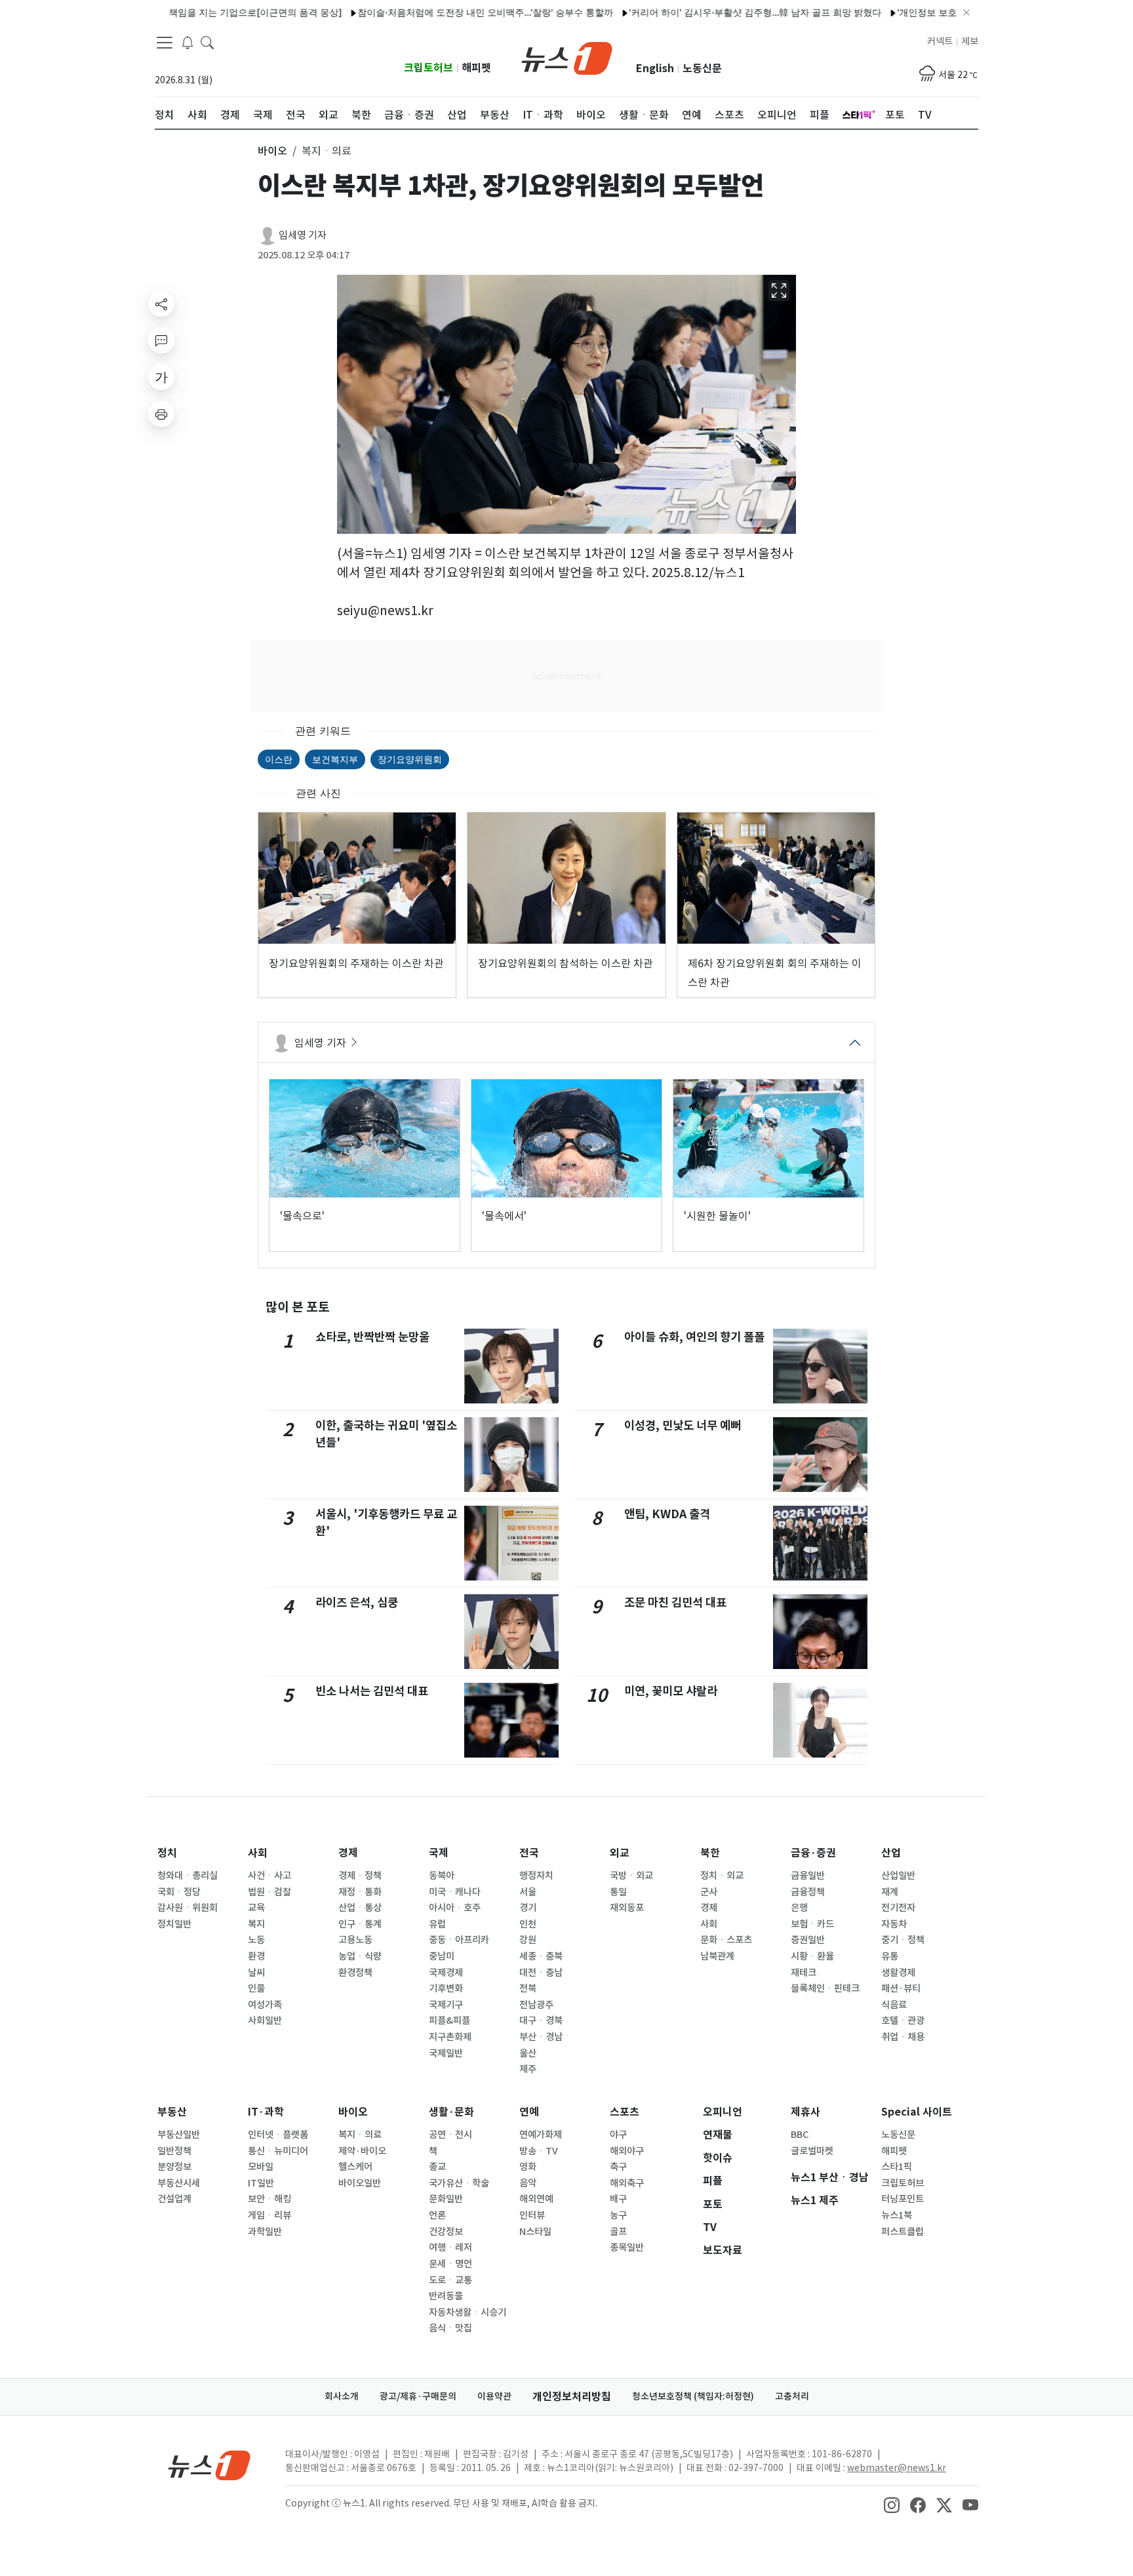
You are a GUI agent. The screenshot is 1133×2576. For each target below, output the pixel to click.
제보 (970, 41)
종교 (437, 2167)
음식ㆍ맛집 (450, 2328)
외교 (620, 1853)
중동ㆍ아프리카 (459, 1940)
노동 (256, 1940)
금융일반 (808, 1876)
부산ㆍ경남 (541, 2037)
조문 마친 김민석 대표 (675, 1602)
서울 (528, 1892)
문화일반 (446, 2199)
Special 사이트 (917, 2112)
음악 (528, 2183)
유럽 (437, 1924)
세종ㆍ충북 (541, 1956)
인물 (256, 1988)
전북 (528, 1988)
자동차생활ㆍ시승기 (467, 2312)
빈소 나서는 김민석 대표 (372, 1691)
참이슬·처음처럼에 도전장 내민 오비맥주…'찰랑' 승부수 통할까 (430, 12)
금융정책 (808, 1892)
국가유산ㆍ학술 (459, 2183)
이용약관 (494, 2396)
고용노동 (355, 1940)
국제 (439, 1853)
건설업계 (174, 2199)
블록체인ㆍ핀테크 (825, 1988)
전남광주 (536, 2005)
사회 (258, 1853)
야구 (618, 2135)
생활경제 (898, 1973)
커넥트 (940, 41)
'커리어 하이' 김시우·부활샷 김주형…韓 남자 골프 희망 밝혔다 (700, 12)
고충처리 (792, 2396)
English (655, 69)
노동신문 (702, 69)
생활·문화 (451, 2112)
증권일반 (808, 1940)
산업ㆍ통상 (360, 1908)
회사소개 (342, 2396)
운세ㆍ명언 (450, 2264)
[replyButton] (161, 340)
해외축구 (627, 2183)
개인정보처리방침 (572, 2397)
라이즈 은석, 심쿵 (357, 1602)
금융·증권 (813, 1853)
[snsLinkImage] (892, 2505)
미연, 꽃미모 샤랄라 (671, 1691)
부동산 (172, 2112)
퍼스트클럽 (903, 2232)
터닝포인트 (903, 2199)
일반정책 (174, 2151)
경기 (528, 1908)
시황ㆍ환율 (812, 1956)
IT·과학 (266, 2112)
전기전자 (898, 1908)
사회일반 (265, 2021)
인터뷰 (532, 2215)
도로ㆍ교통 (450, 2280)
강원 (528, 1940)
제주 (528, 2069)
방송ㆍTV (539, 2151)
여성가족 (265, 2005)
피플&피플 (449, 2021)
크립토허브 (428, 68)
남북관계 (717, 1956)
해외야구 (627, 2151)
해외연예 (536, 2199)
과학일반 (265, 2232)
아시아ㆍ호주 (455, 1908)
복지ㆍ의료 (360, 2135)
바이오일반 (360, 2183)
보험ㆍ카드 (812, 1924)
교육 (256, 1908)
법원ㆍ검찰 (269, 1892)
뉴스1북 (897, 2215)
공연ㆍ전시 (450, 2135)
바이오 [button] (272, 151)
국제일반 (446, 2053)
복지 (256, 1924)
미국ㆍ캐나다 (455, 1892)
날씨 (256, 1973)
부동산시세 (179, 2183)
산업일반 (898, 1876)
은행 (799, 1908)
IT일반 (261, 2183)
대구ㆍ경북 (541, 2021)
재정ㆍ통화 (360, 1892)
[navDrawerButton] (165, 43)
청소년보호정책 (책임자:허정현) (693, 2396)
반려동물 (446, 2296)
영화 (528, 2167)
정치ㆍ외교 (722, 1876)
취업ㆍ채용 (903, 2037)
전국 (529, 1853)
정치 (167, 1853)
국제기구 (446, 2005)
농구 (618, 2215)
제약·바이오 (362, 2151)
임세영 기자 (303, 235)
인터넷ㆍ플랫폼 (278, 2135)
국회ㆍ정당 (179, 1892)
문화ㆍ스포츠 (726, 1940)
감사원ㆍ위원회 (188, 1908)
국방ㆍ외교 (631, 1876)
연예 (529, 2112)
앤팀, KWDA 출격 (667, 1514)
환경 (256, 1956)
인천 (528, 1924)
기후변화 (446, 1988)
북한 (710, 1853)
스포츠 (625, 2112)
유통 (890, 1956)
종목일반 (627, 2247)
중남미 (442, 1956)
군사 (709, 1892)
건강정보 (446, 2232)
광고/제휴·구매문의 (418, 2396)
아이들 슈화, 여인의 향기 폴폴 (694, 1337)
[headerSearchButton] (207, 42)
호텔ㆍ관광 (903, 2021)
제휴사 (805, 2112)
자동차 (894, 1924)
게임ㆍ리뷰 (269, 2215)
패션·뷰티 (901, 1988)
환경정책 (355, 1973)
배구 (618, 2199)
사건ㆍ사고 (269, 1876)
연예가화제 (541, 2135)
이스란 (279, 759)
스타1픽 (897, 2167)
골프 (618, 2232)
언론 (437, 2215)
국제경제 (446, 1973)
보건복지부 (335, 759)
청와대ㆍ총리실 (188, 1876)
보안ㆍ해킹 (269, 2199)
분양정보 (174, 2167)
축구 (618, 2167)
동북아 (442, 1876)
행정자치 (536, 1876)
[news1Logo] (209, 2465)
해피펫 (476, 68)
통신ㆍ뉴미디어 (278, 2151)
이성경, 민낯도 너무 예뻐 (683, 1425)
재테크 (804, 1973)
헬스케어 (355, 2167)
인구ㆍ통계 (360, 1924)
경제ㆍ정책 (360, 1876)
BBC (800, 2135)
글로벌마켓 (812, 2151)
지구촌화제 (450, 2037)
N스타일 (535, 2232)
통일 (618, 1892)
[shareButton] (161, 304)
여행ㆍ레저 (450, 2247)
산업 (891, 1853)
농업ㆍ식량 (360, 1956)
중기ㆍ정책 (903, 1940)
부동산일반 (179, 2135)
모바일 (261, 2167)
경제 (348, 1853)
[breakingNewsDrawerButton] (188, 42)
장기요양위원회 (410, 759)
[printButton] (161, 414)
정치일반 (174, 1924)
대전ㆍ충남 (541, 1973)
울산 (528, 2053)
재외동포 (627, 1908)
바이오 (353, 2112)
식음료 (894, 2005)
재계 (890, 1892)
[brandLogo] (567, 57)
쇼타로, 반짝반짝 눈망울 (372, 1337)
